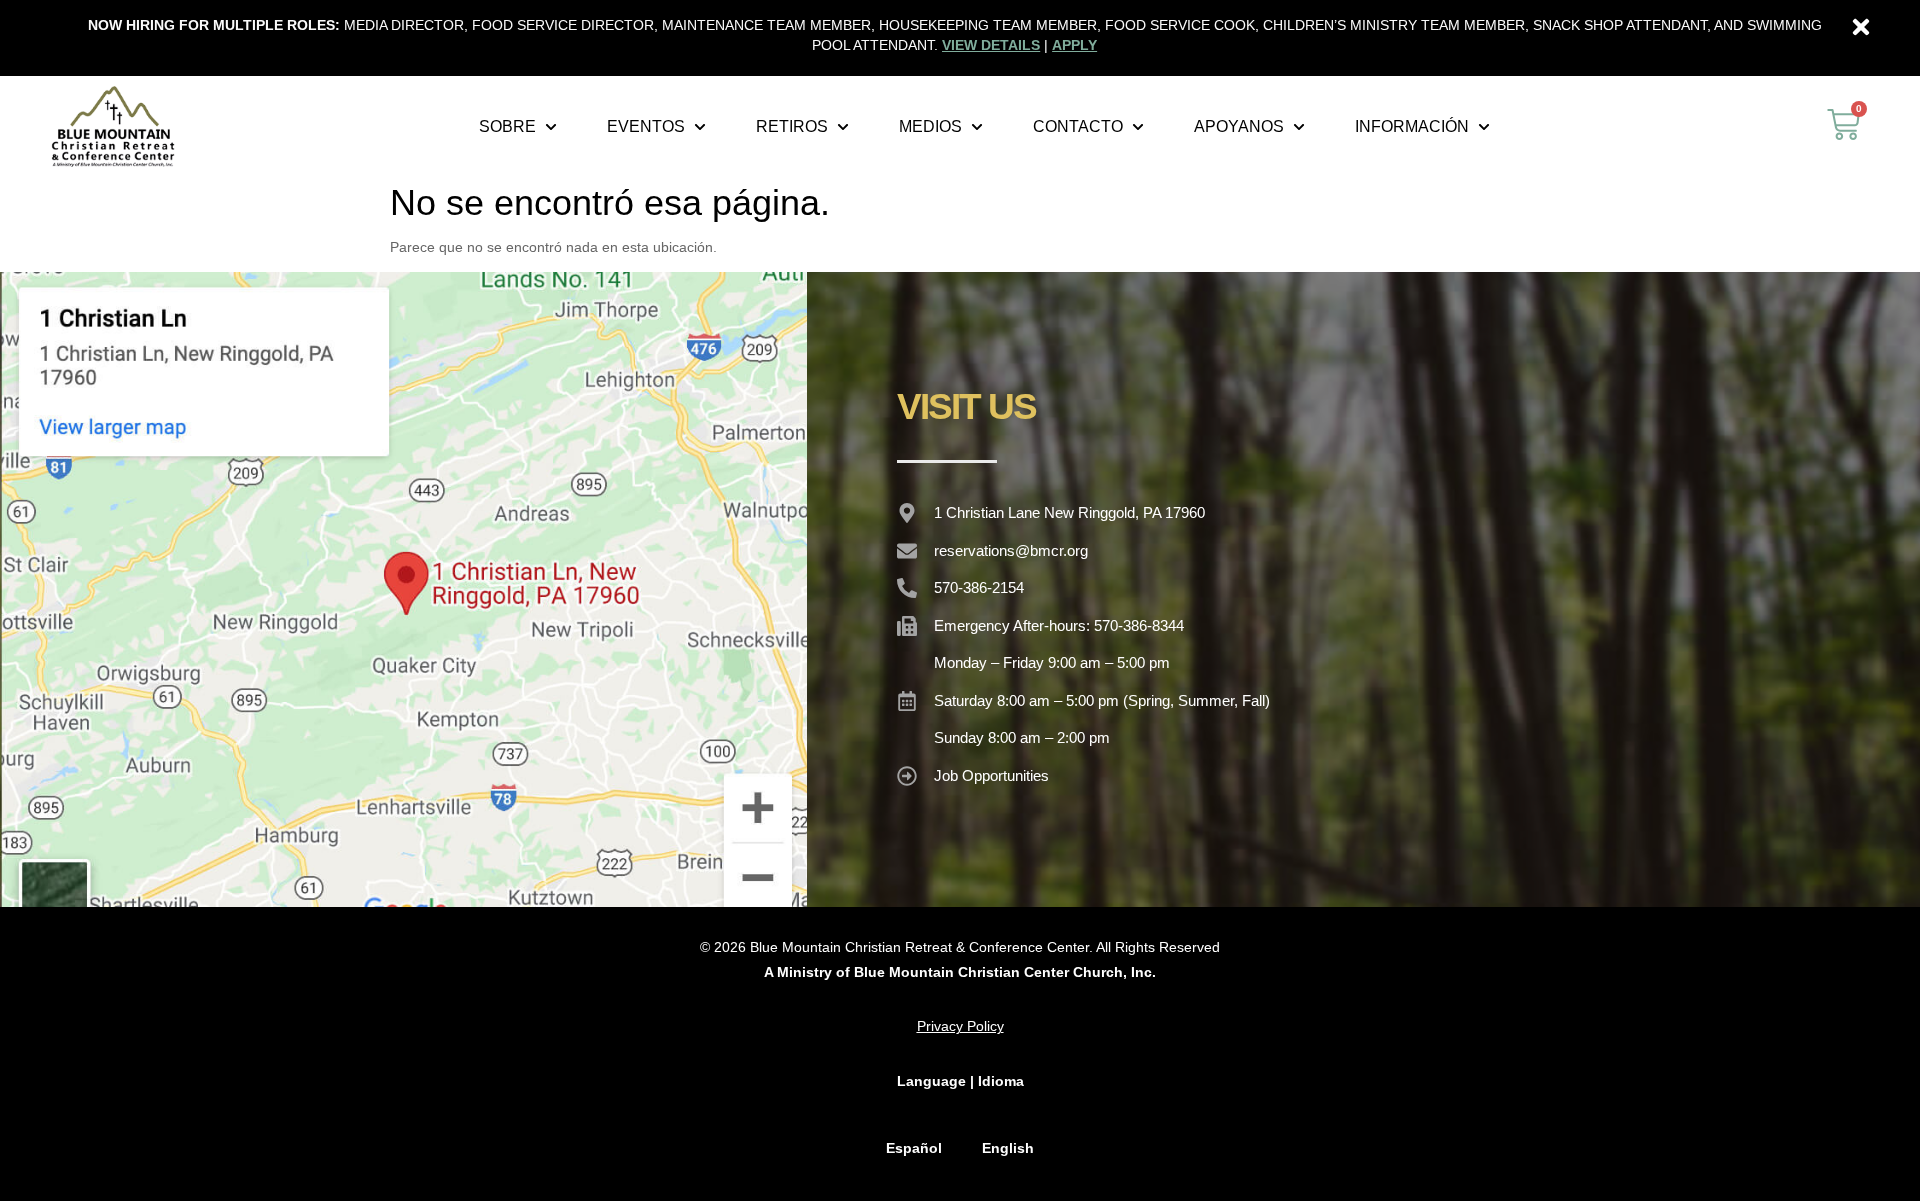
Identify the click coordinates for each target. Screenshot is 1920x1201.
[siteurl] (113, 126)
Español (914, 1148)
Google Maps (403, 589)
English (1008, 1148)
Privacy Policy (960, 1026)
